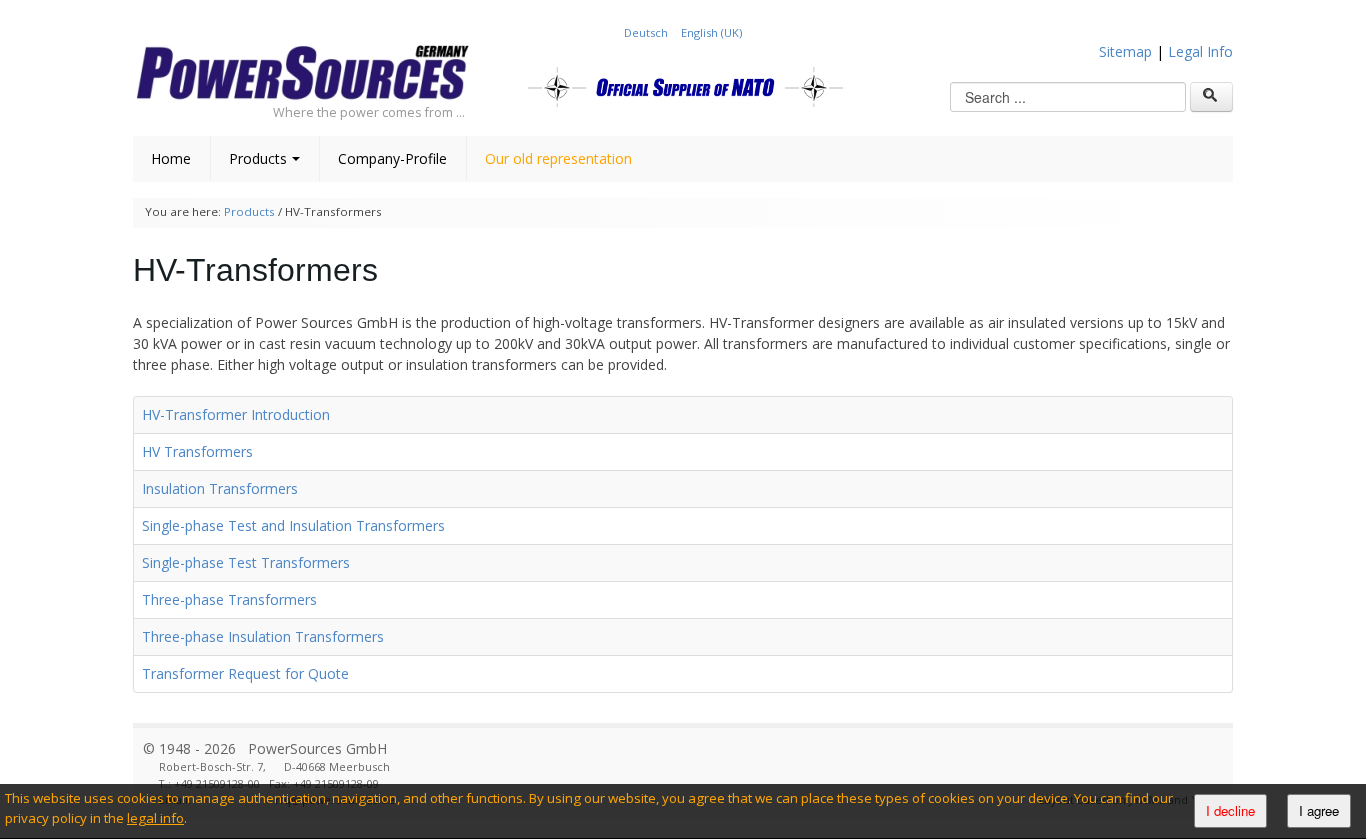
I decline (1230, 810)
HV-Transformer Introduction (236, 414)
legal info (155, 818)
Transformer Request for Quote (245, 673)
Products (258, 158)
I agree (1319, 810)
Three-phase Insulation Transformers (263, 636)
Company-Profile (392, 158)
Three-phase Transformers (229, 599)
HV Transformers (197, 451)
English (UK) (711, 32)
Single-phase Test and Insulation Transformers (293, 525)
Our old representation (558, 158)
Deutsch (647, 32)
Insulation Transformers (220, 488)
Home (171, 158)
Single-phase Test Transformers (246, 562)
